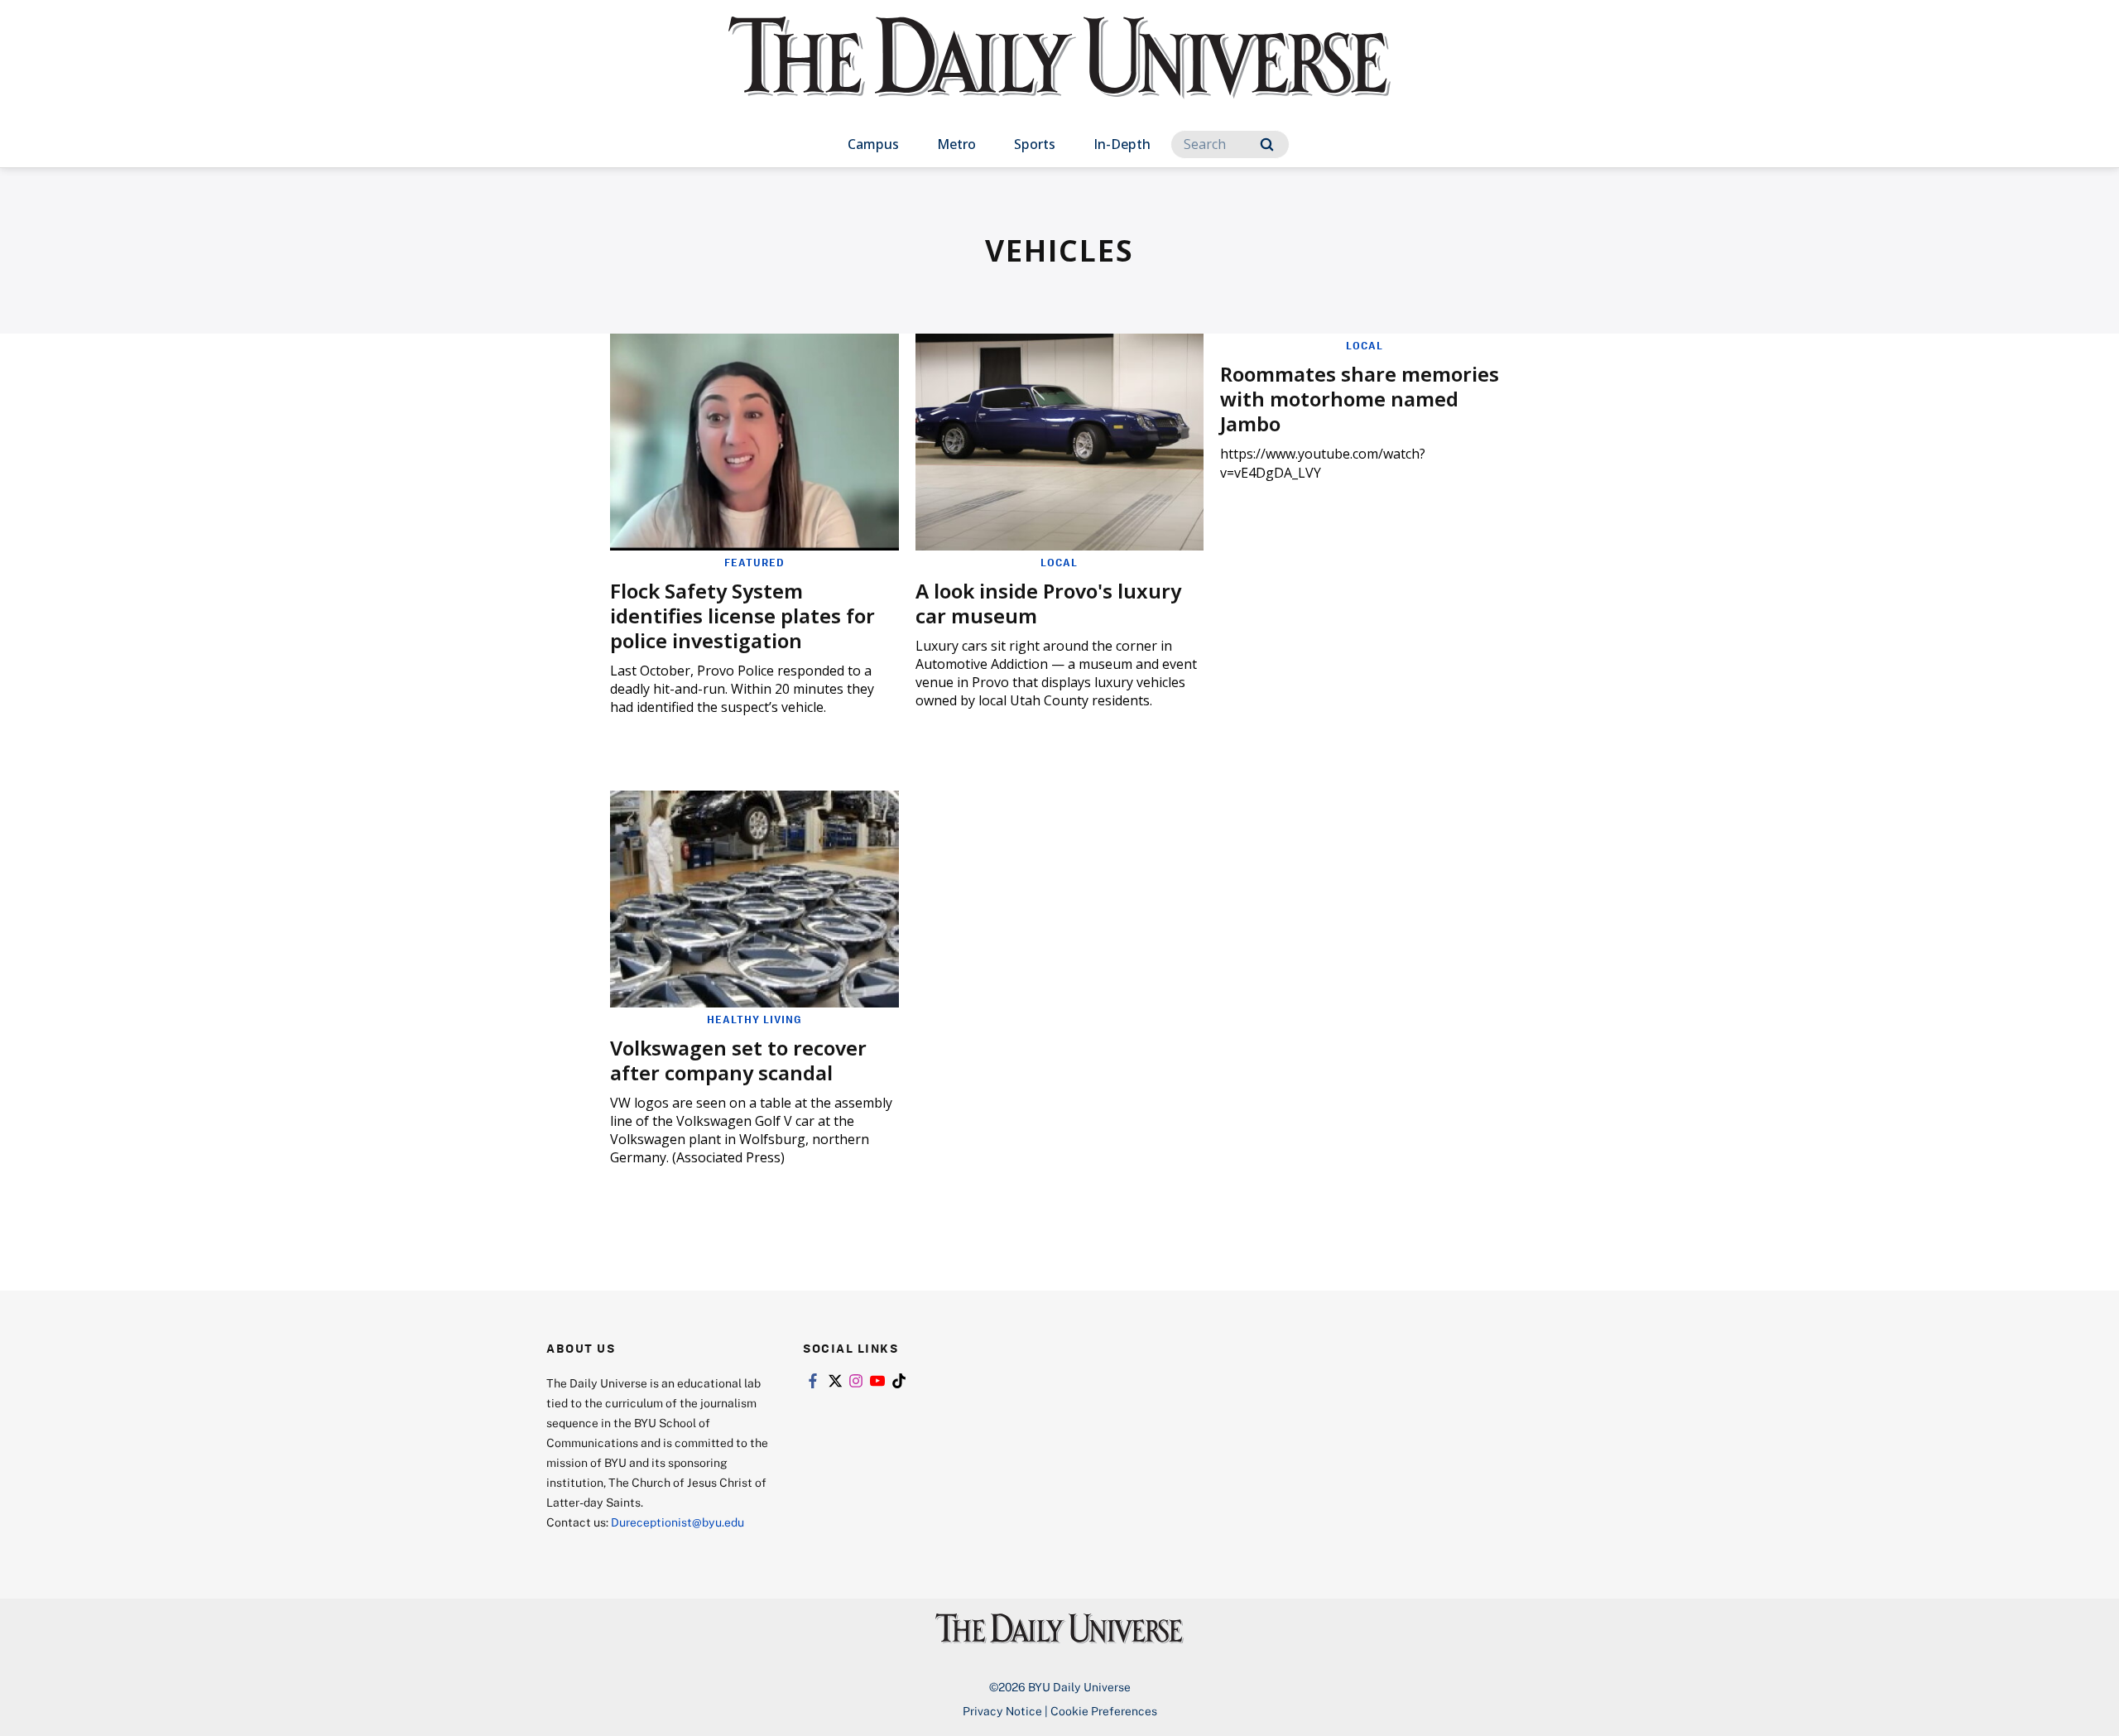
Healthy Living (754, 1019)
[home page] (1059, 74)
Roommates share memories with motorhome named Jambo (1360, 399)
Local (1059, 562)
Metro (956, 144)
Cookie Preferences (1104, 1711)
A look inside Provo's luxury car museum (1048, 603)
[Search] (1267, 144)
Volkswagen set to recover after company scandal (738, 1060)
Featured (754, 562)
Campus (873, 144)
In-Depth (1122, 144)
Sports (1035, 144)
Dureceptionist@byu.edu (678, 1522)
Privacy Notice (1002, 1711)
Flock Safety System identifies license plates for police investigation (742, 616)
